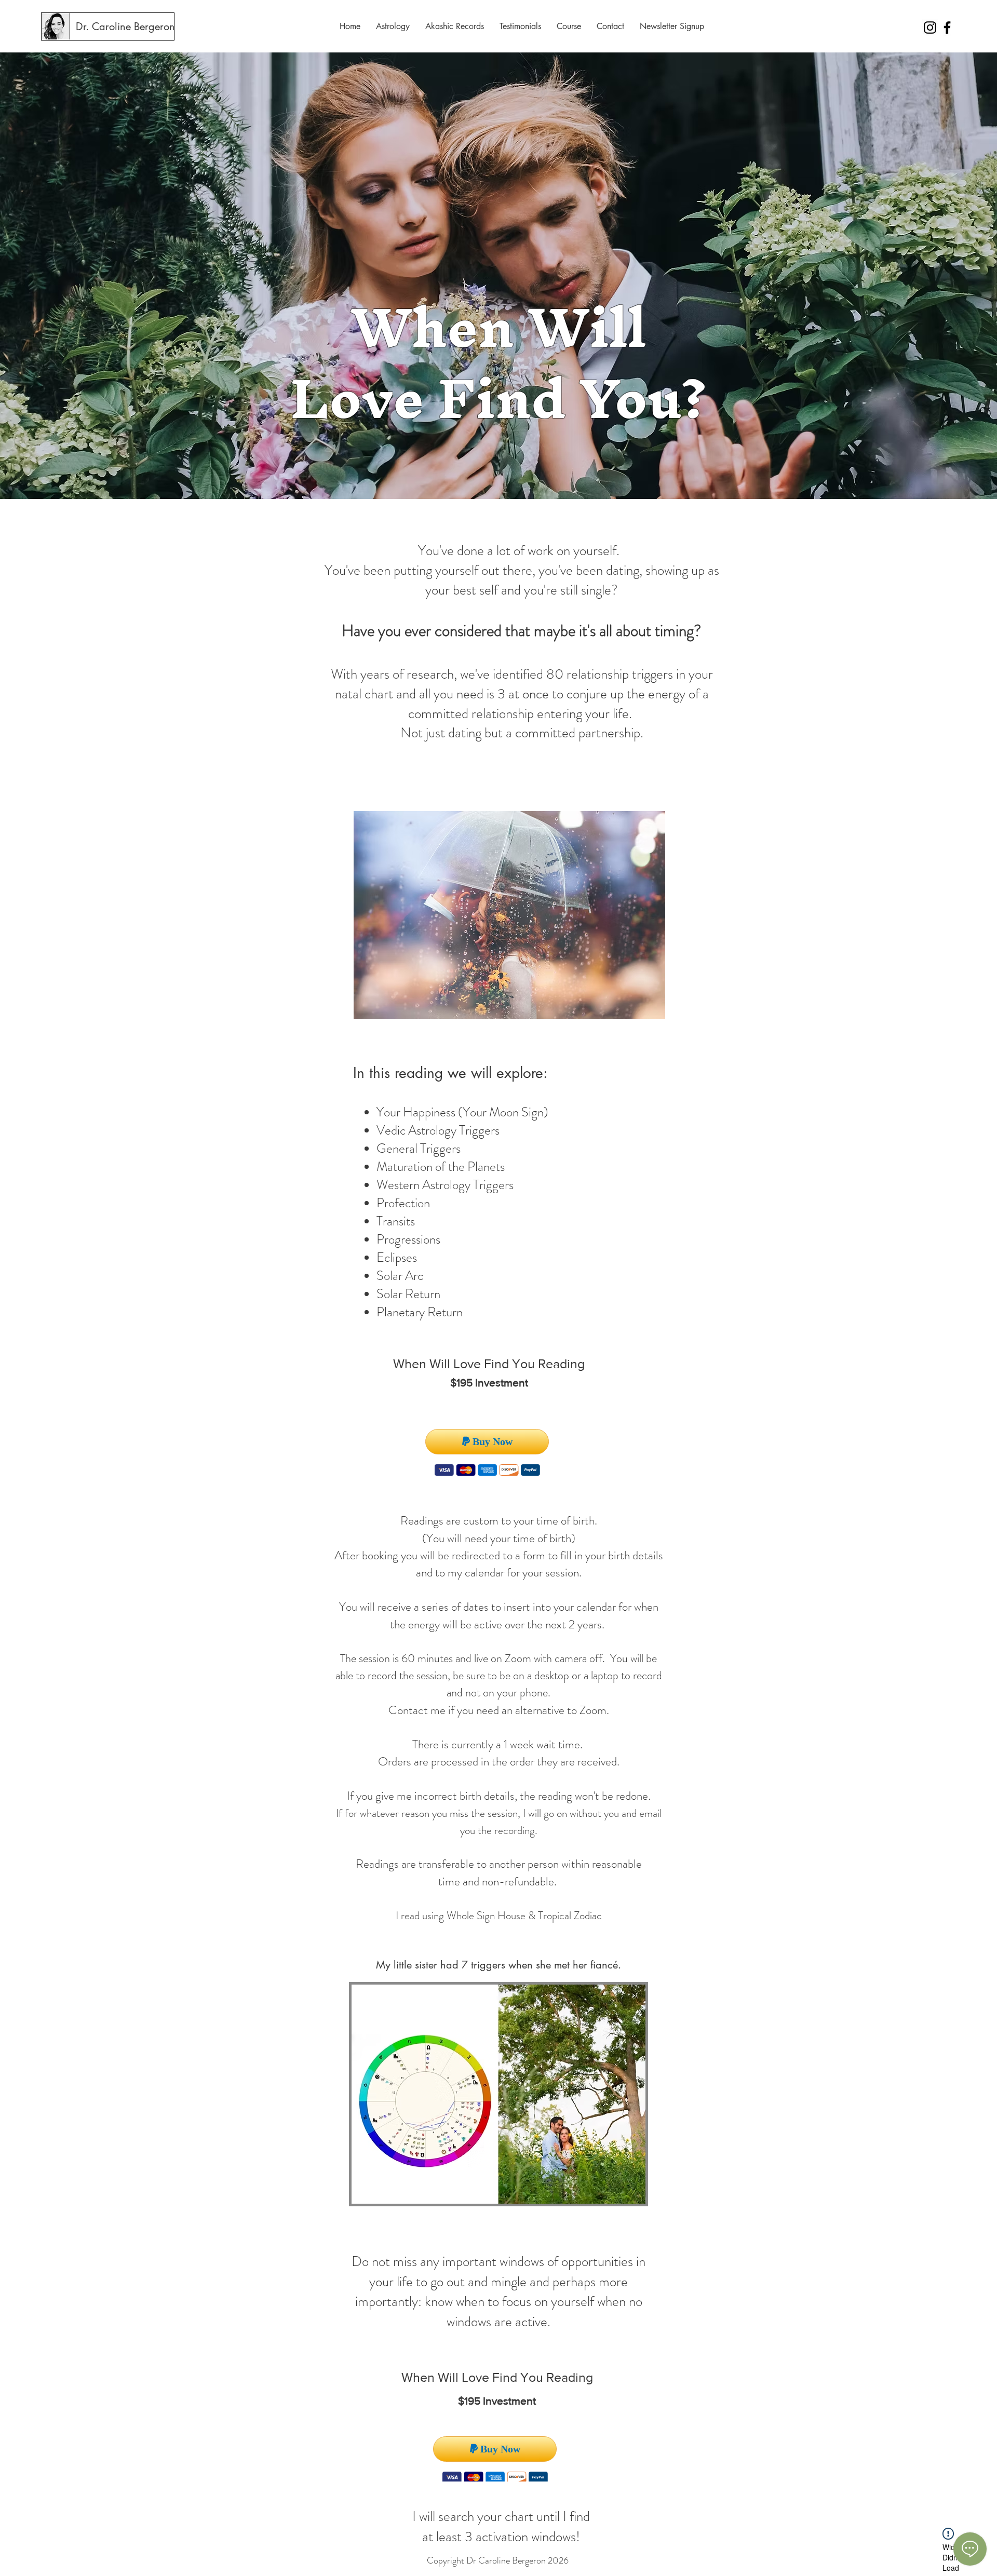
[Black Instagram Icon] (930, 28)
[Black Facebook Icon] (947, 28)
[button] (393, 26)
